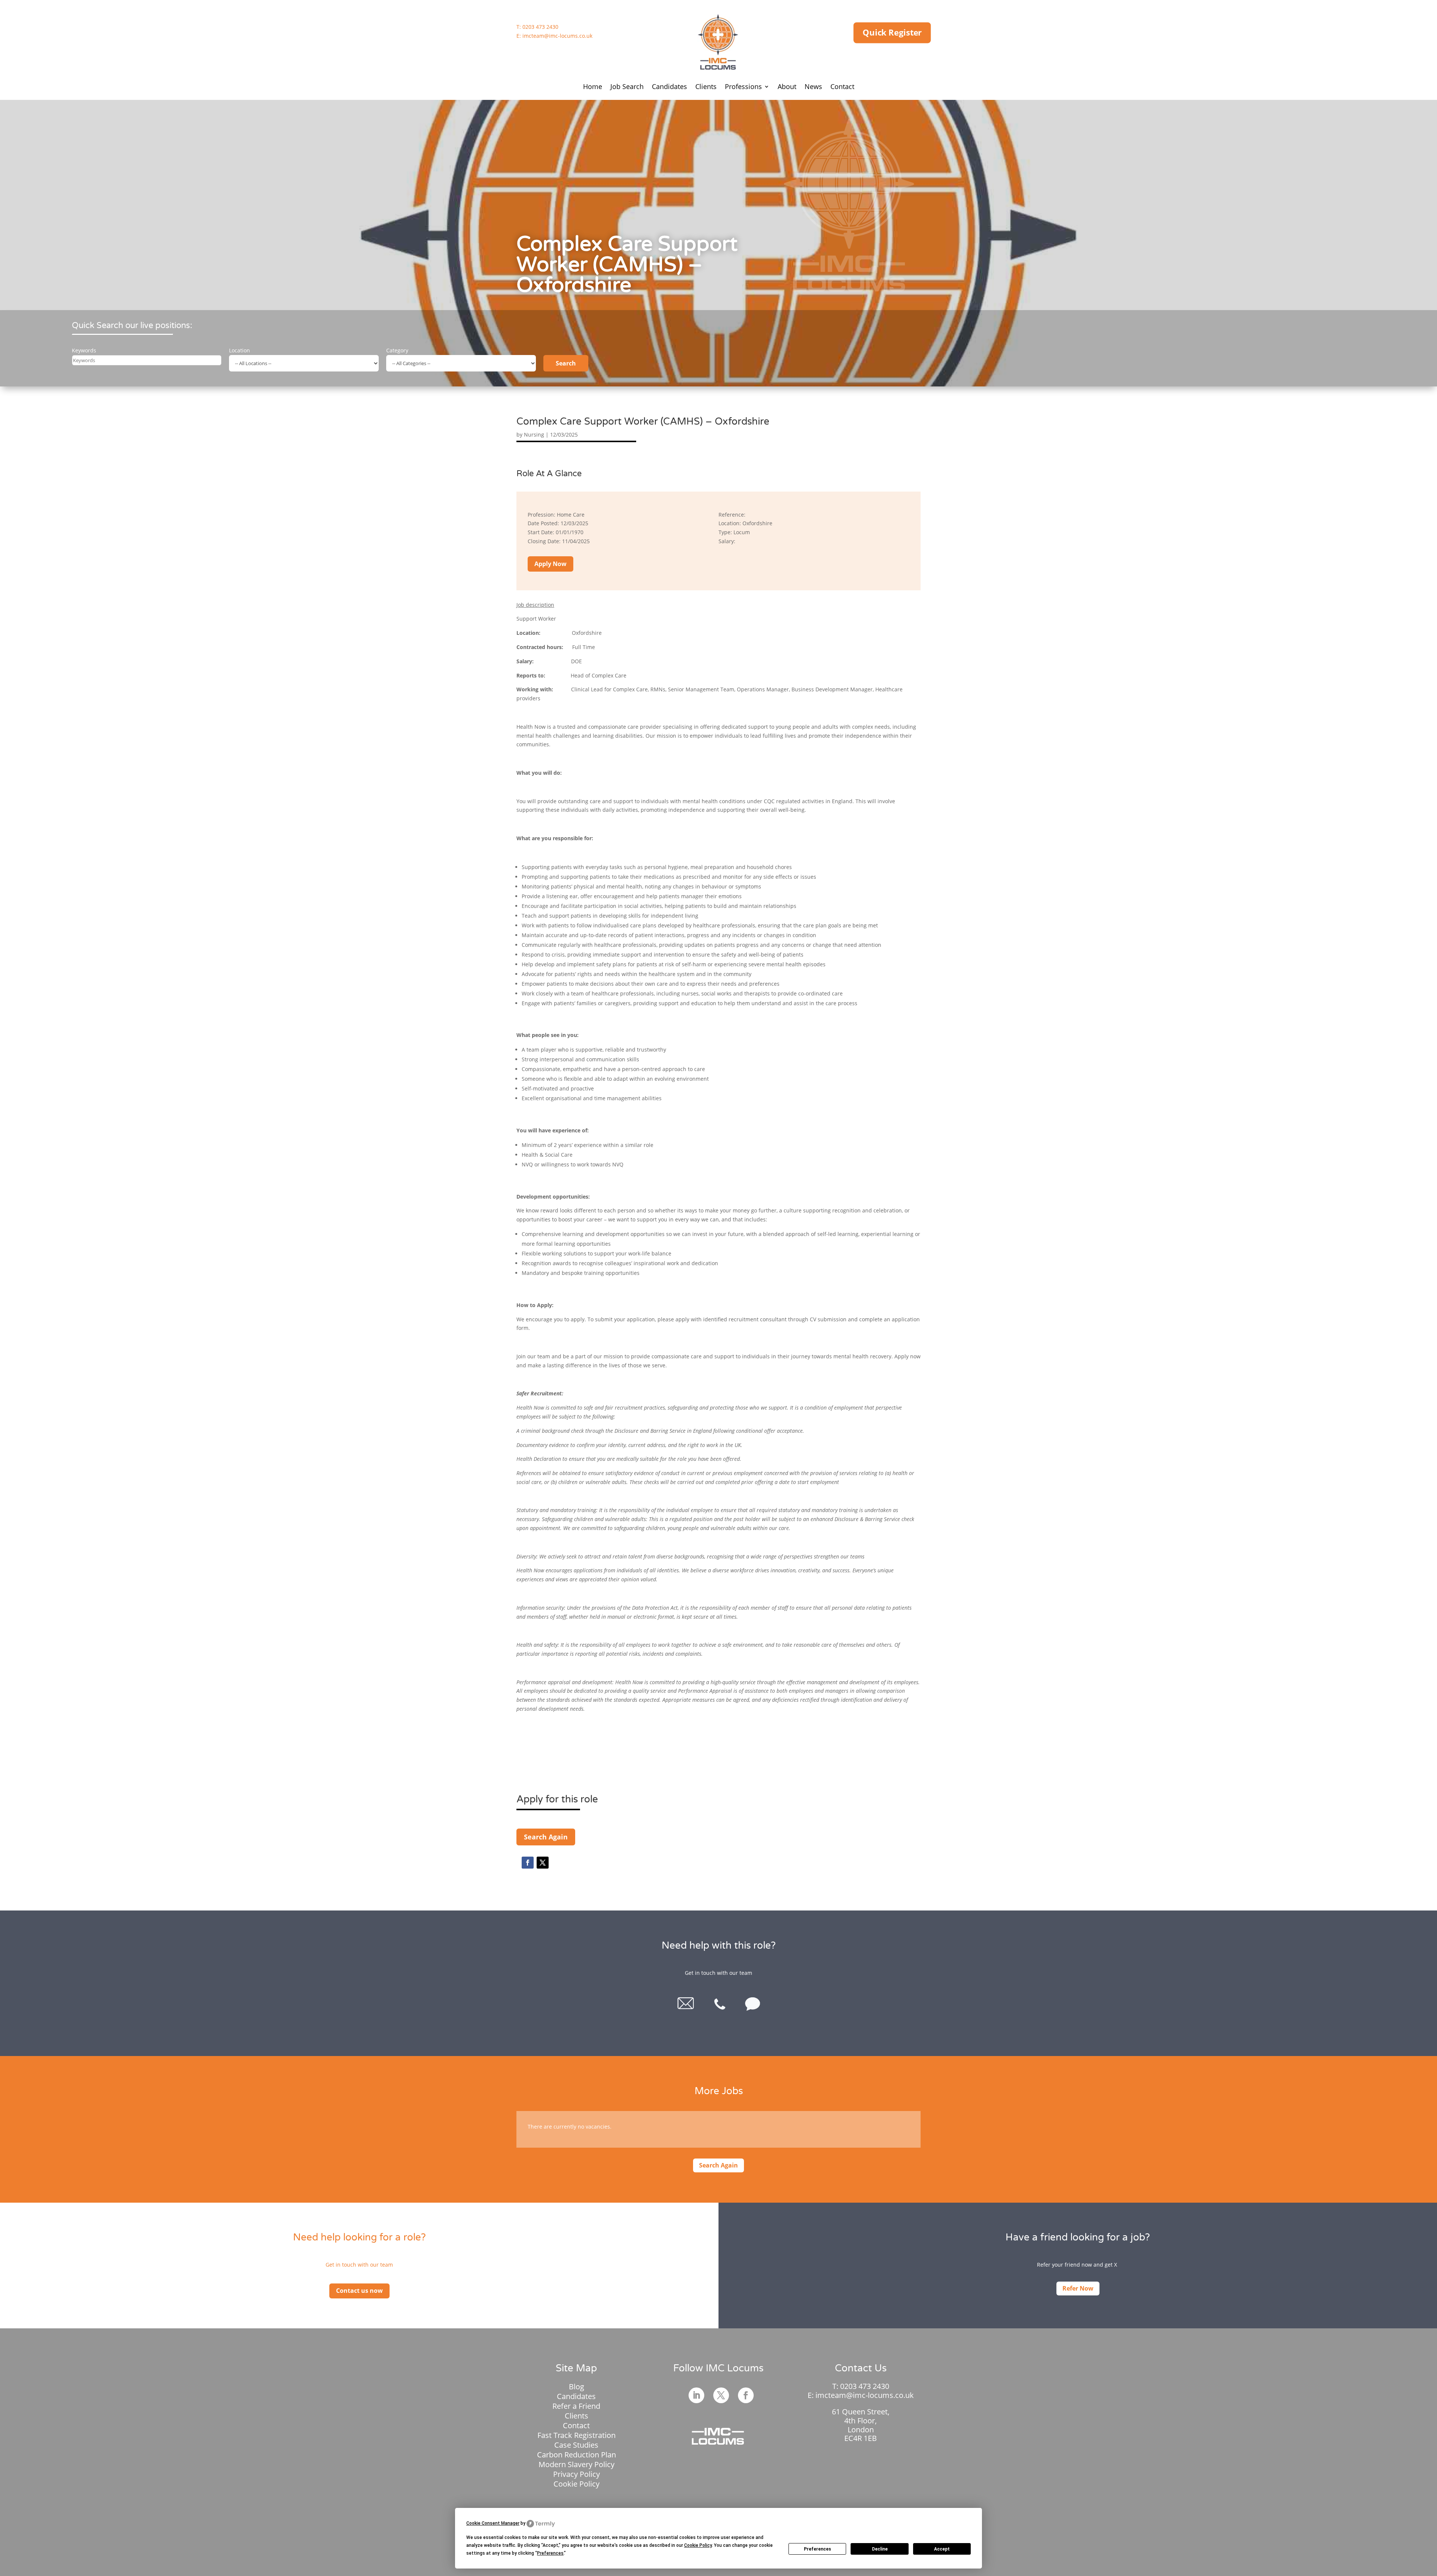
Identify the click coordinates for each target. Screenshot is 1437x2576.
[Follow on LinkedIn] (696, 2395)
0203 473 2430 (540, 27)
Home (593, 87)
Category (397, 350)
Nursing (534, 435)
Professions (743, 87)
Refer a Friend (576, 2406)
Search (566, 363)
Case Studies (576, 2445)
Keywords (84, 350)
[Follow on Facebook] (528, 1863)
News (813, 87)
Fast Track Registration (576, 2435)
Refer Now (1078, 2288)
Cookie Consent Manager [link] (493, 2523)
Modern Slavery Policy (576, 2464)
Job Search (627, 87)
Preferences (817, 2549)
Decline (880, 2549)
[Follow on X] (543, 1863)
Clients (706, 87)
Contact (842, 87)
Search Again (546, 1837)
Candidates (669, 87)
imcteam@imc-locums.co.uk (557, 36)
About (787, 87)
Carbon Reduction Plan (576, 2455)
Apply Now (550, 564)
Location (239, 350)
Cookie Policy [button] (698, 2545)
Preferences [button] (550, 2553)
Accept (942, 2549)
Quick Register (892, 33)
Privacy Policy (576, 2474)
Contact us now (359, 2291)
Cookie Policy (576, 2484)
